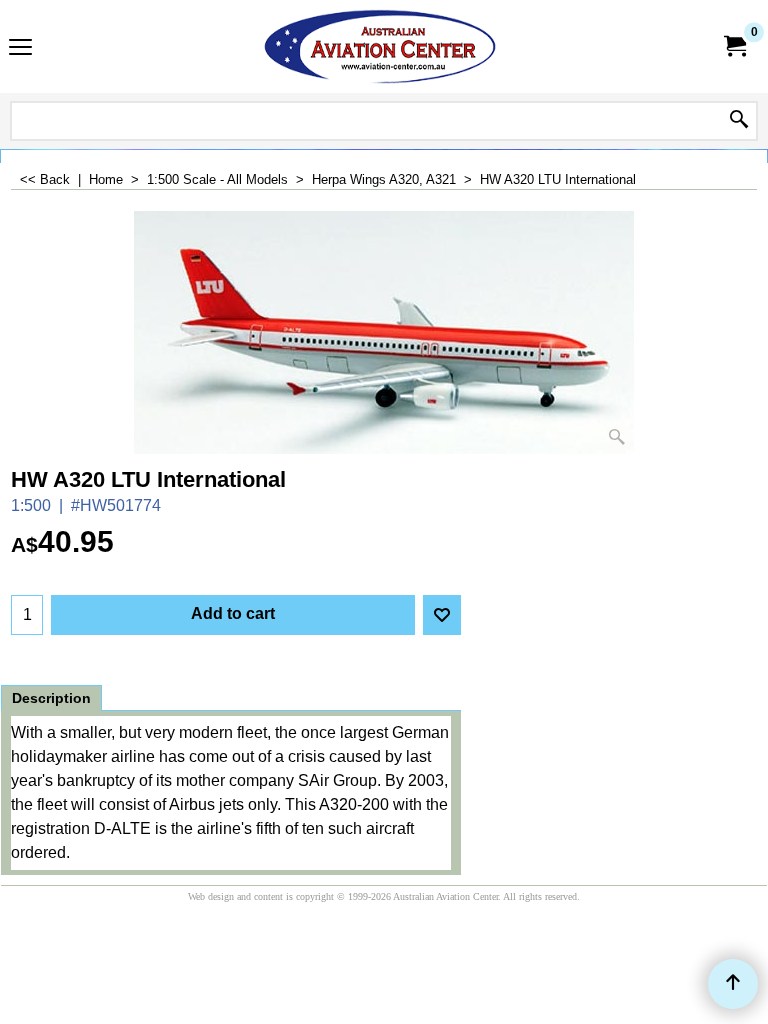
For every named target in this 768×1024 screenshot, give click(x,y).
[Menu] (20, 48)
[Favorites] (442, 615)
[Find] (739, 121)
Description (51, 698)
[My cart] (734, 46)
